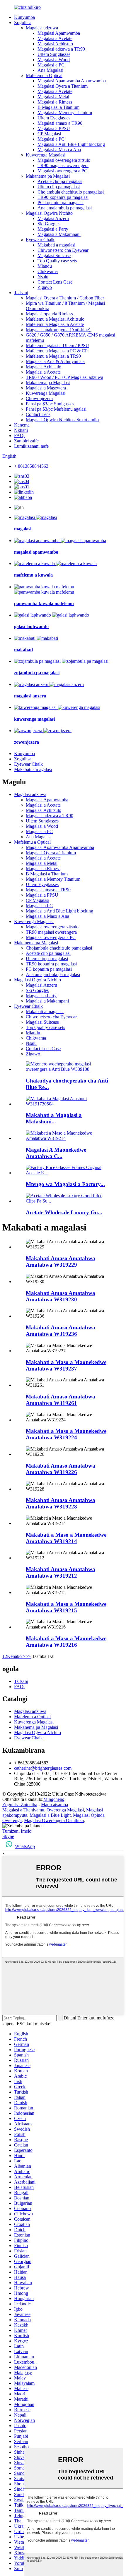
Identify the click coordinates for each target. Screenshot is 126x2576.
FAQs (20, 436)
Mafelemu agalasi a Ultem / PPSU (57, 345)
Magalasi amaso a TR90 (60, 123)
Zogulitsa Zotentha (20, 1805)
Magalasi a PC (51, 65)
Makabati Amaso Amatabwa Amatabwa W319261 (61, 1400)
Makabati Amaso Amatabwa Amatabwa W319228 (61, 1503)
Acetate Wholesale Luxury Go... (64, 1212)
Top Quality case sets (57, 261)
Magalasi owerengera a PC (62, 171)
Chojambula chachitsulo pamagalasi (71, 192)
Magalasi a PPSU (54, 128)
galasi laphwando (31, 626)
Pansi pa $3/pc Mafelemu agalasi (56, 409)
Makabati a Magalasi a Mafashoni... (54, 1118)
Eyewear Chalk (40, 240)
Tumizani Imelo (17, 1831)
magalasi (23, 529)
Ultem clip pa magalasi (59, 187)
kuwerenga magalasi (34, 719)
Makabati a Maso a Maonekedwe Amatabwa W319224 (66, 1434)
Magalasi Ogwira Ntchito (49, 213)
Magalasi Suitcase (54, 255)
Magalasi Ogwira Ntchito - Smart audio (62, 420)
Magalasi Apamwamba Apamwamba (72, 81)
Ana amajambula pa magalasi (65, 208)
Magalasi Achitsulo (55, 44)
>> (28, 1656)
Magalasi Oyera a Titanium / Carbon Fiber (65, 298)
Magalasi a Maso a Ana (59, 150)
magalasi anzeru (30, 696)
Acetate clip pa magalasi (60, 181)
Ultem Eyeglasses (54, 118)
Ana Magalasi (50, 70)
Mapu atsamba (55, 1805)
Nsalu (43, 277)
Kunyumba (24, 17)
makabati (23, 650)
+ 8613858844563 (31, 466)
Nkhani (21, 430)
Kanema (22, 425)
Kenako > (16, 1656)
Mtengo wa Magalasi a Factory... (65, 1184)
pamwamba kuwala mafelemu (44, 603)
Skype (8, 1836)
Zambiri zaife (26, 441)
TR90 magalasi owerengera (63, 165)
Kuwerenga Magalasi (46, 155)
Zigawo (45, 287)
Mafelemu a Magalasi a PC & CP (57, 351)
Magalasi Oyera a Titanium (63, 86)
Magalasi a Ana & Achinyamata (55, 361)
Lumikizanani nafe (31, 446)
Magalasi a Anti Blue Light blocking (71, 144)
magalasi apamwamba (36, 552)
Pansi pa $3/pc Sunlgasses (50, 404)
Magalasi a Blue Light (50, 1815)
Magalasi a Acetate (55, 38)
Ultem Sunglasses (54, 54)
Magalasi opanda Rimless (49, 314)
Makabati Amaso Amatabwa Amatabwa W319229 (61, 1262)
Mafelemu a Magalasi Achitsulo (55, 319)
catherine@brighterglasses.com (43, 1768)
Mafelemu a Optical (44, 75)
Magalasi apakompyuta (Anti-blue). (59, 330)
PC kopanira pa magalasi (61, 203)
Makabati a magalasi (56, 245)
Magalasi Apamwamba (59, 33)
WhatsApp (25, 1846)
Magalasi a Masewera (46, 388)
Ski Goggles (49, 224)
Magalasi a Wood (54, 60)
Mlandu (45, 266)
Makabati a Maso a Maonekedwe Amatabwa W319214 (66, 1538)
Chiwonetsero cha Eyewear (63, 250)
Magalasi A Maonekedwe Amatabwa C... (56, 1153)
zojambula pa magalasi (37, 673)
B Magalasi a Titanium (58, 107)
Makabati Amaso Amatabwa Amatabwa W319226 (61, 1469)
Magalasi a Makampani (59, 234)
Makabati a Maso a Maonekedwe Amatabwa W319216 (66, 1642)
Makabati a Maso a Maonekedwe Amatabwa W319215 (66, 1607)
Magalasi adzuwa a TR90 (61, 49)
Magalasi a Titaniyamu (23, 1810)
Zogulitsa (23, 23)
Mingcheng (54, 1799)
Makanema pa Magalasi (48, 176)
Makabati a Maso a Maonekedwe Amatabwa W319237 (66, 1365)
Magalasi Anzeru (53, 218)
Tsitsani (21, 293)
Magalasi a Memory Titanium (65, 113)
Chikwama (48, 271)
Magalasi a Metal (53, 97)
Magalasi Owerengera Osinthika (54, 1820)
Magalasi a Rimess (55, 102)
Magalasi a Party (53, 229)
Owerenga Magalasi (65, 1810)
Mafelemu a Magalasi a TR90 (53, 356)
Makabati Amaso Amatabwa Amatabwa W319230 (61, 1296)
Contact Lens (38, 414)
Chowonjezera (39, 398)
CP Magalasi (49, 134)
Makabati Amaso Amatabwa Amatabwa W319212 (61, 1572)
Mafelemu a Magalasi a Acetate (55, 324)
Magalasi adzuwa (42, 28)
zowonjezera (27, 742)
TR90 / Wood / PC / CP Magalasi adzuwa (64, 377)
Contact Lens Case (55, 282)
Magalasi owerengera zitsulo (64, 160)
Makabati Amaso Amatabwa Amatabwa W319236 (61, 1331)
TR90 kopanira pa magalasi (63, 197)
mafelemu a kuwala (33, 575)
